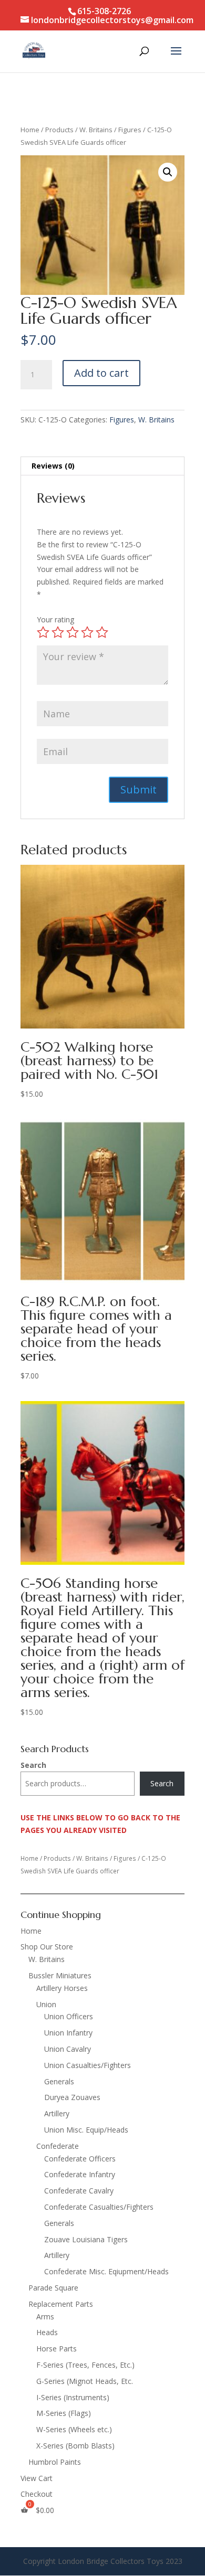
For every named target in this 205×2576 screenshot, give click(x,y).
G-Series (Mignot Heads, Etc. (85, 2381)
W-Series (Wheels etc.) (74, 2429)
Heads (47, 2332)
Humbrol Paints (55, 2462)
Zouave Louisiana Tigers (86, 2239)
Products (59, 130)
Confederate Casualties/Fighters (99, 2207)
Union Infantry (68, 2033)
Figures (130, 130)
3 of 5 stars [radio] (73, 632)
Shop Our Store (47, 1947)
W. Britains (96, 130)
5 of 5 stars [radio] (102, 632)
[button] (168, 172)
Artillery (57, 2113)
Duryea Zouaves (72, 2097)
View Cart (37, 2478)
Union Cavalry (68, 2049)
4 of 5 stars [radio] (87, 632)
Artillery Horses (62, 1988)
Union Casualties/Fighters (88, 2065)
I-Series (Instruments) (73, 2397)
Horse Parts (57, 2349)
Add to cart (101, 373)
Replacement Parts (61, 2304)
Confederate (58, 2146)
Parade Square (53, 2288)
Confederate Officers (80, 2159)
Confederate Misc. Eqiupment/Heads (106, 2271)
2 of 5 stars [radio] (58, 632)
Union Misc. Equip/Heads (86, 2130)
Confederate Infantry (80, 2174)
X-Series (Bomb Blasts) (75, 2446)
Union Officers (69, 2016)
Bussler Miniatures (60, 1975)
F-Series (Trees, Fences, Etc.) (85, 2365)
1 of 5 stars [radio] (43, 632)
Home (30, 130)
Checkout (37, 2494)
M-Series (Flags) (64, 2413)
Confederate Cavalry (79, 2191)
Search (33, 1765)
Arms (45, 2317)
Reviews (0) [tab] (53, 466)
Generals (59, 2081)
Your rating (55, 619)
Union (46, 2004)
